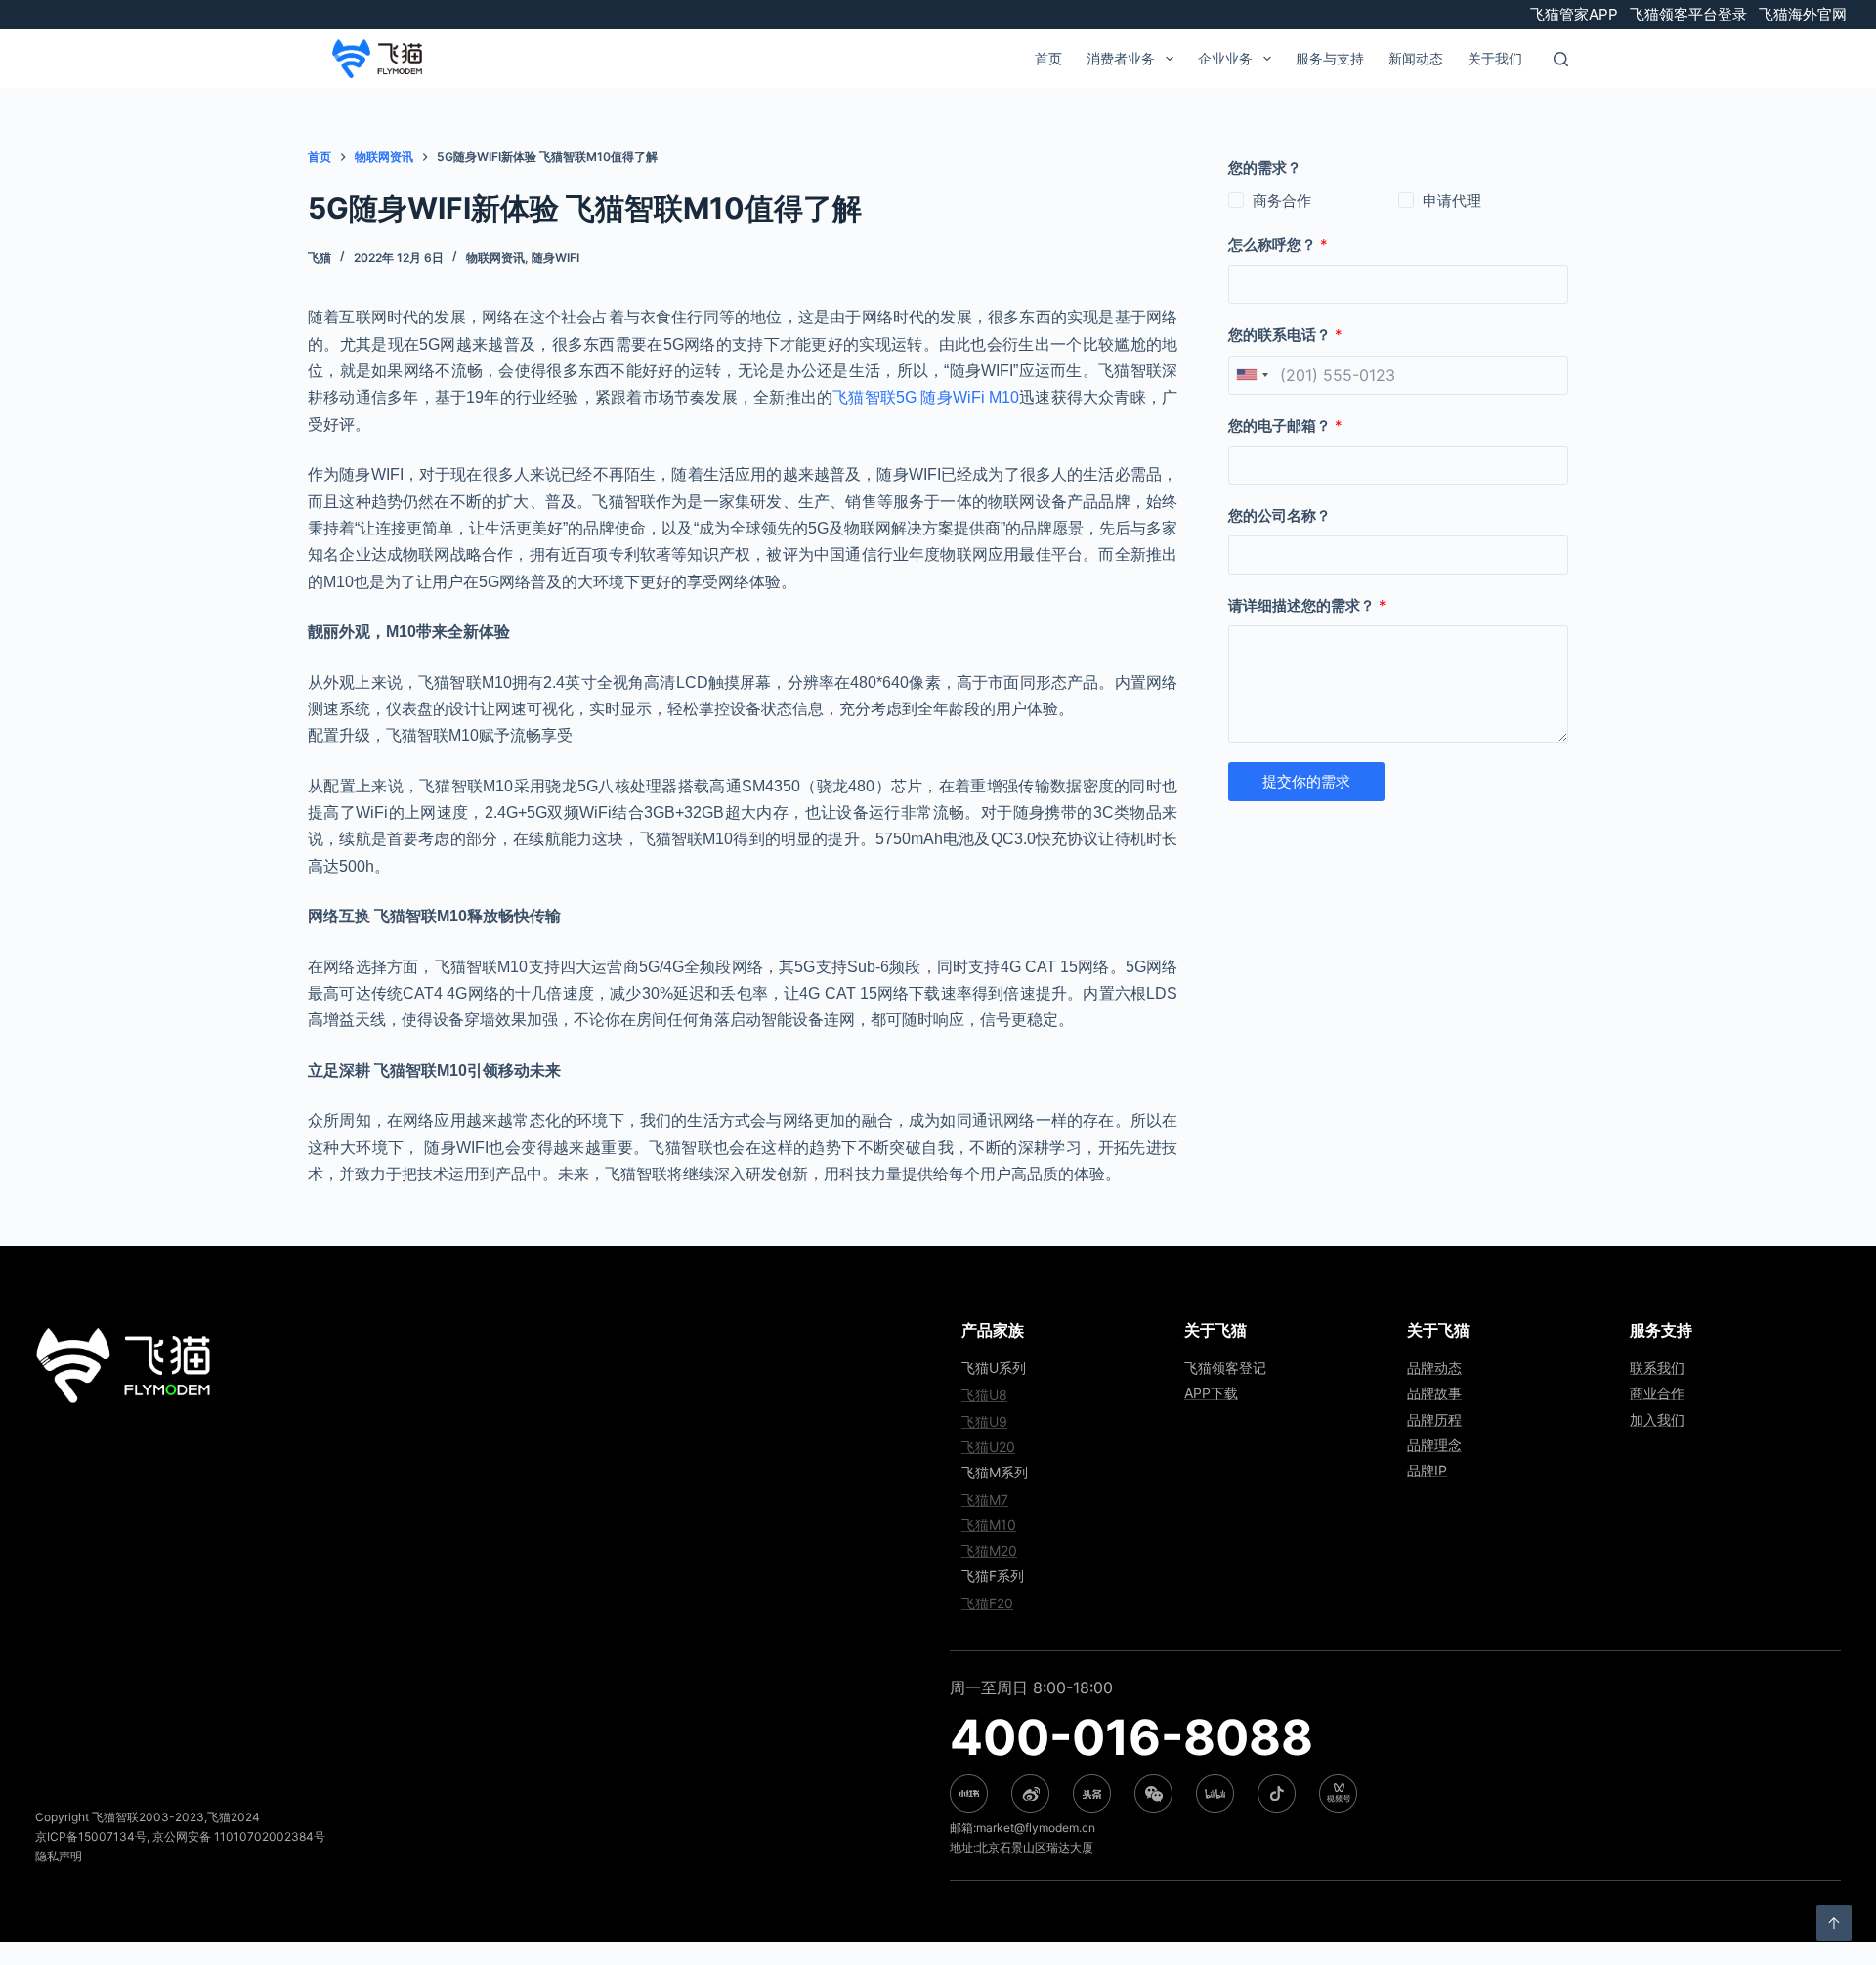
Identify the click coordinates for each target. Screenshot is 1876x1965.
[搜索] (1561, 59)
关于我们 (1495, 58)
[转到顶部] (1834, 1923)
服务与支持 (1330, 58)
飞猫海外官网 (1803, 14)
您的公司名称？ (1279, 515)
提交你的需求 (1306, 781)
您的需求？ (1265, 168)
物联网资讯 (495, 257)
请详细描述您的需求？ (1307, 605)
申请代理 (1452, 201)
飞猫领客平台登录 (1690, 14)
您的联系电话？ (1285, 335)
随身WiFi (555, 257)
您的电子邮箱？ (1285, 426)
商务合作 (1282, 201)
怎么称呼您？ (1278, 245)
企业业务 (1225, 58)
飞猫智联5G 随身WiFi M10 (926, 397)
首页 (1048, 58)
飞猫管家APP (1574, 14)
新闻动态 (1416, 58)
